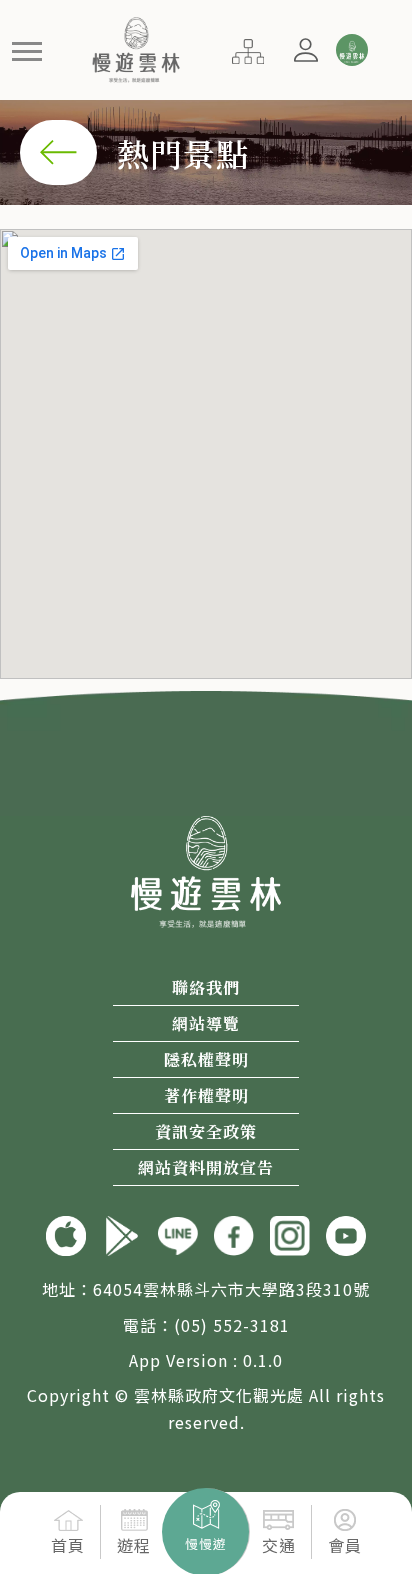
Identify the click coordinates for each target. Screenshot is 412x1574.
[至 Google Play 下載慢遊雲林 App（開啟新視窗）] (122, 1234)
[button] (27, 50)
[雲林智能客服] (351, 50)
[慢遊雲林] (136, 47)
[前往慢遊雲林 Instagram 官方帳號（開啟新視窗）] (290, 1234)
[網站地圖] (248, 49)
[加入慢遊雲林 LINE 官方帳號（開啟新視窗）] (178, 1234)
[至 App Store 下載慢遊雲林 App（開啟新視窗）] (66, 1234)
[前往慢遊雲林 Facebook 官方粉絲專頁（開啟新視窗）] (234, 1234)
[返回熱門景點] (58, 150)
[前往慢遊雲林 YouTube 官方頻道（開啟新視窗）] (346, 1234)
